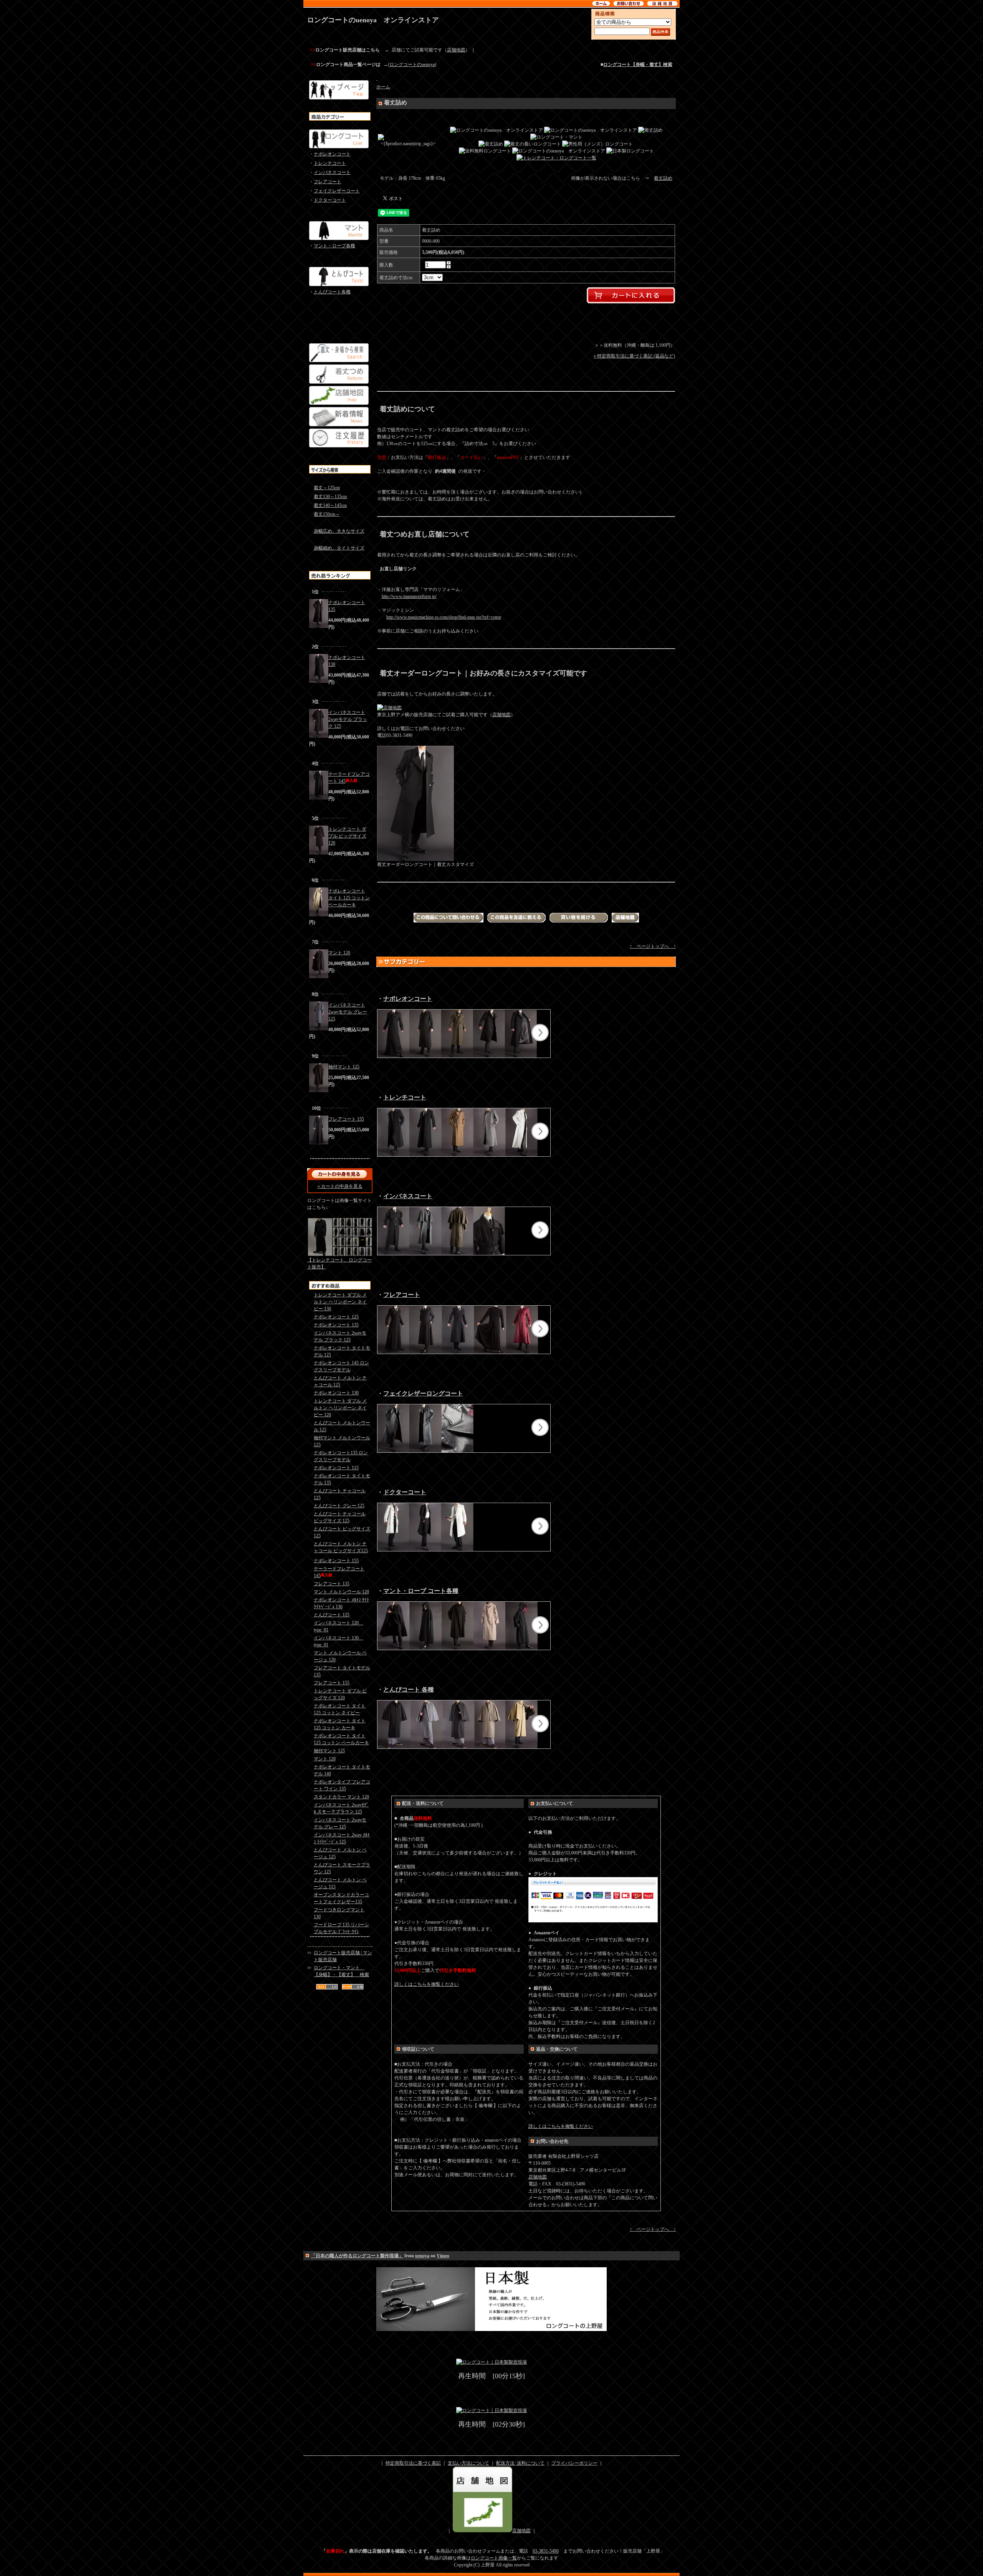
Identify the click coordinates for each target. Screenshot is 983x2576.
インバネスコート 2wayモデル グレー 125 (348, 1012)
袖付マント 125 (344, 1067)
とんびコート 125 (332, 1615)
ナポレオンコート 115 (336, 1468)
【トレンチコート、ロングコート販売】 (339, 1263)
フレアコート (328, 182)
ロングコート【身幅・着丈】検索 (638, 65)
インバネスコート (332, 172)
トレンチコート (330, 163)
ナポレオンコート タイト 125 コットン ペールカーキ (349, 898)
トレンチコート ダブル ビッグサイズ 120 (347, 836)
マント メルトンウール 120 (341, 1592)
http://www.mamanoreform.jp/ (409, 596)
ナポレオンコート (332, 154)
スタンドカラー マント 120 (341, 1797)
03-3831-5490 (546, 2551)
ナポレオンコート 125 (336, 1317)
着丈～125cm (327, 488)
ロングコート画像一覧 (494, 2558)
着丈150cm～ (327, 514)
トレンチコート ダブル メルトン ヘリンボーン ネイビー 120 (340, 1408)
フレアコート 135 (332, 1584)
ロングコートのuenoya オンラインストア (373, 20)
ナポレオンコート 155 (336, 1561)
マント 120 (339, 953)
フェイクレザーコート (337, 191)
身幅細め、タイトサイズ (339, 548)
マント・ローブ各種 (334, 246)
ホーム (383, 87)
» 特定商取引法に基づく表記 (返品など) (634, 356)
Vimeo (443, 2256)
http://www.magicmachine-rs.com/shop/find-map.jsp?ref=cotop (444, 617)
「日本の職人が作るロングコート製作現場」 (357, 2256)
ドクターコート (330, 200)
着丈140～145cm (330, 505)
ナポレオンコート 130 (336, 1393)
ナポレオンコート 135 (336, 1325)
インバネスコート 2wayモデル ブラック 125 (348, 719)
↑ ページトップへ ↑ (653, 946)
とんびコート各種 (332, 292)
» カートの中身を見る (340, 1186)
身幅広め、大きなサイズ (339, 531)
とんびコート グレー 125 (339, 1506)
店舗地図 (456, 50)
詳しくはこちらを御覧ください (427, 1984)
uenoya (422, 2256)
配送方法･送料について (520, 2463)
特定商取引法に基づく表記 (413, 2463)
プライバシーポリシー (574, 2463)
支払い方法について (468, 2463)
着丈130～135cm (330, 497)
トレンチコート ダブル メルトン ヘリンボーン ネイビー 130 (340, 1302)
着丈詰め (663, 178)
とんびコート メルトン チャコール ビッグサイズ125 (341, 1547)
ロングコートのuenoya (412, 65)
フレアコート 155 (346, 1119)
